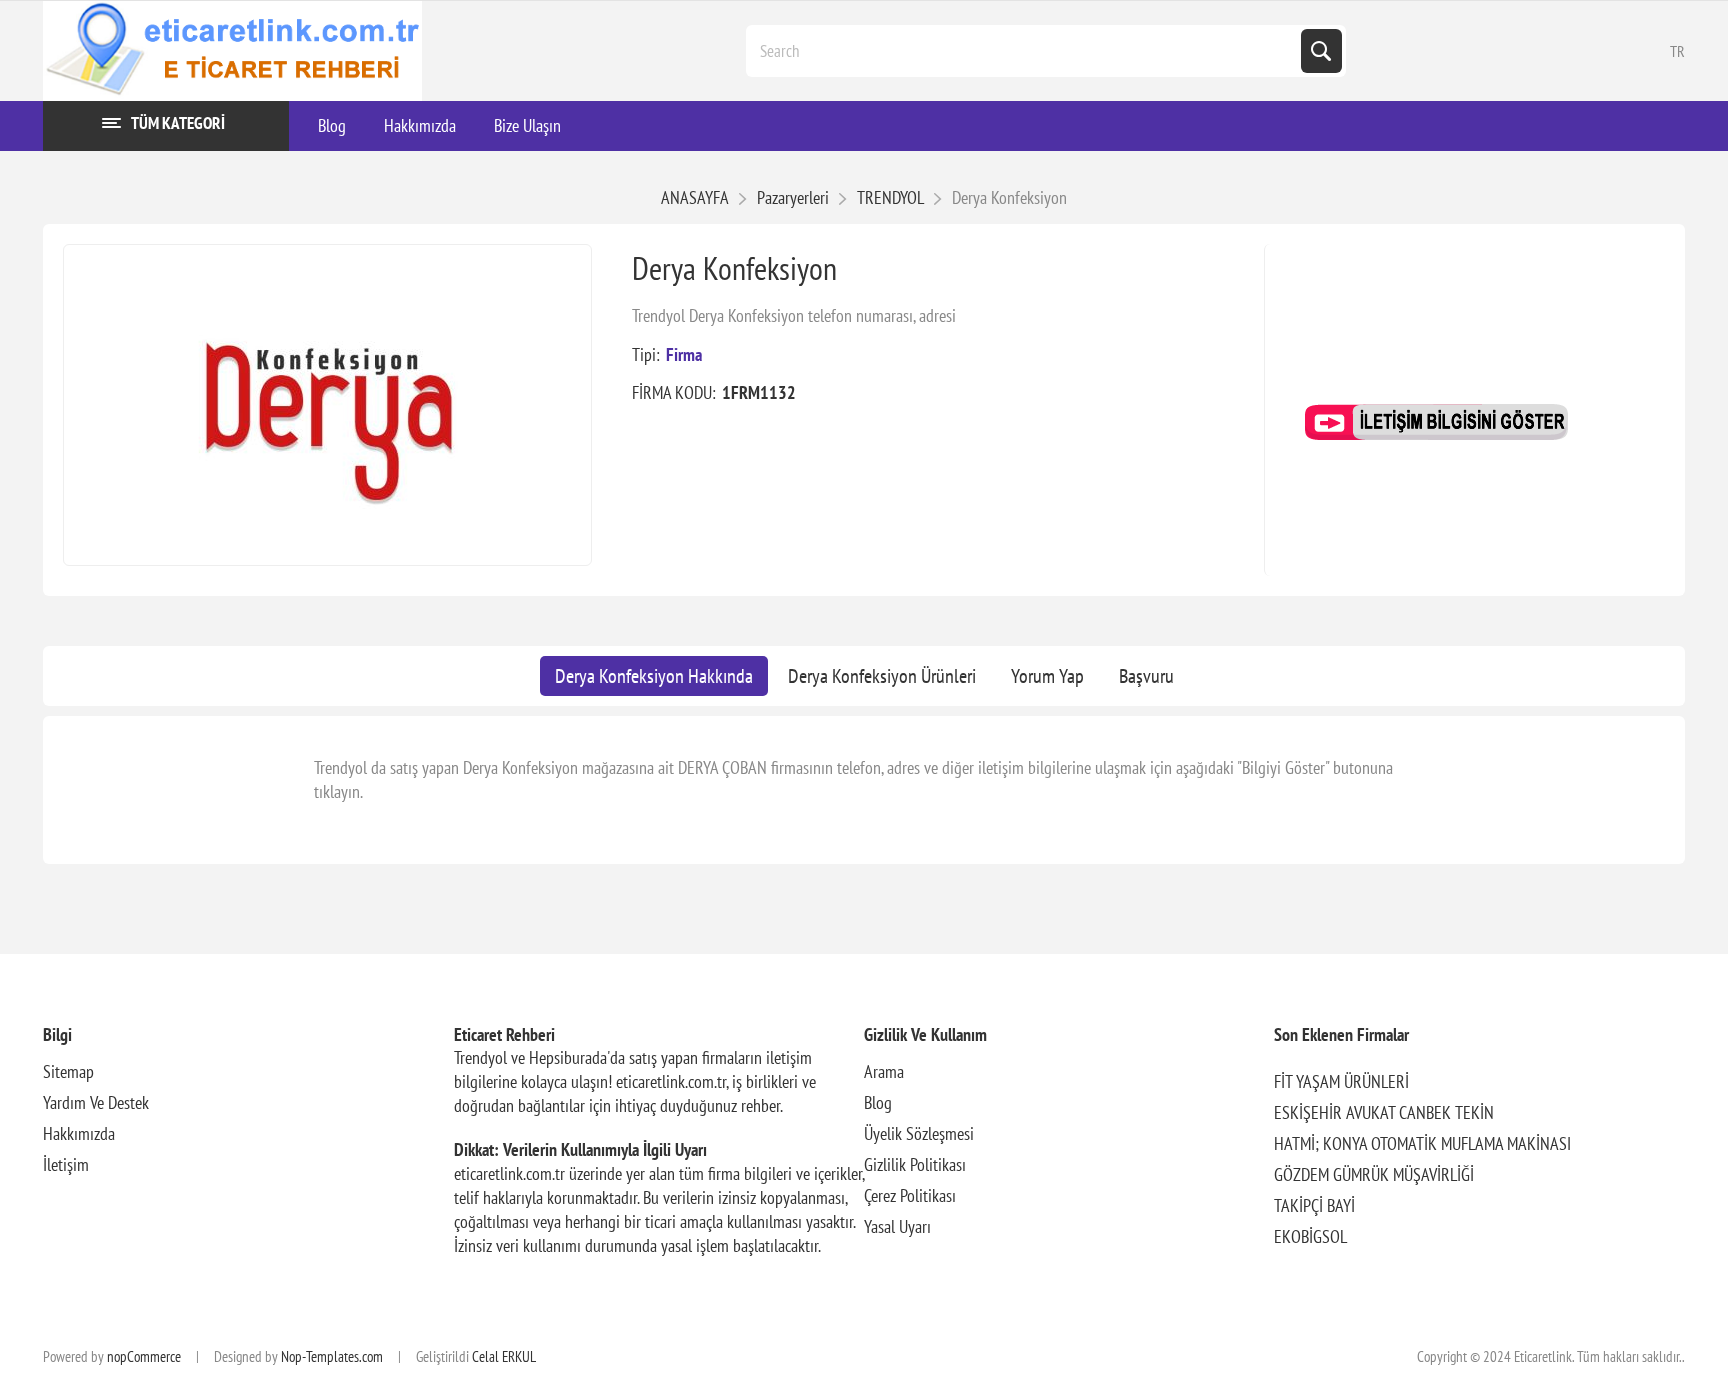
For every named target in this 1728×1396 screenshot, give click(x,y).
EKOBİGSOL (1310, 1236)
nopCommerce (144, 1356)
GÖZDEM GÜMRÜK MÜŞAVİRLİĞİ (1374, 1174)
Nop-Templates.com (332, 1356)
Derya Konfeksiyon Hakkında (654, 676)
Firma (684, 354)
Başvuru (1146, 676)
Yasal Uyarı (897, 1226)
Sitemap (68, 1071)
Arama (884, 1071)
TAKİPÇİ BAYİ (1314, 1205)
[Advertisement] (1474, 344)
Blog (878, 1102)
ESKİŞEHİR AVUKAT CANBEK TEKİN (1384, 1112)
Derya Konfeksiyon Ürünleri (882, 676)
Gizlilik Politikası (915, 1164)
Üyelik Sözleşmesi (919, 1133)
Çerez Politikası (910, 1195)
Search (1321, 51)
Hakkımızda (79, 1133)
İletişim (66, 1164)
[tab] (654, 676)
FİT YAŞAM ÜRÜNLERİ (1341, 1081)
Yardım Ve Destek (96, 1102)
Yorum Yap (1047, 676)
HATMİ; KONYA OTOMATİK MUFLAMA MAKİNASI (1422, 1143)
